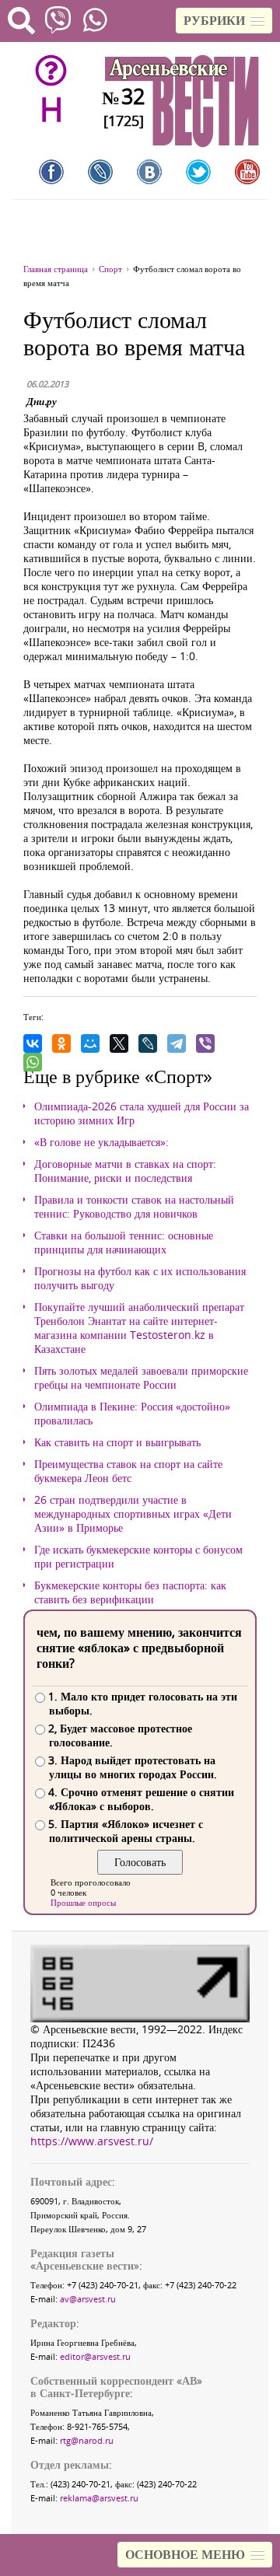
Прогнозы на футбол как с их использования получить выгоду (140, 1278)
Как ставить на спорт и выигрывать (117, 1442)
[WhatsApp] (33, 1062)
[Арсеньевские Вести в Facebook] (51, 172)
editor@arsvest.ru (95, 2356)
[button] (224, 21)
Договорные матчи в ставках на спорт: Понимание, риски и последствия (125, 1171)
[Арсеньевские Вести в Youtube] (247, 172)
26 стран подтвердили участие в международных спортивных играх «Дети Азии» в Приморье (133, 1514)
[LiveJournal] (148, 1043)
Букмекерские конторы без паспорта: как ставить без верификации (130, 1592)
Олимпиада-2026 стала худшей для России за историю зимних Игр (142, 1113)
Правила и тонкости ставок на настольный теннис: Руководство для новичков (134, 1207)
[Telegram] (177, 1043)
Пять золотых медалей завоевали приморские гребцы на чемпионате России (141, 1378)
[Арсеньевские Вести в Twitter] (198, 172)
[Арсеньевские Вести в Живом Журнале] (100, 172)
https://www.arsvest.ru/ (92, 2141)
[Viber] (205, 1043)
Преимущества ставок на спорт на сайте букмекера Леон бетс (128, 1471)
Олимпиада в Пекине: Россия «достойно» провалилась (132, 1414)
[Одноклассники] (61, 1043)
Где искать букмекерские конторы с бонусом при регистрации (138, 1557)
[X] (119, 1043)
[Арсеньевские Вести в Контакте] (149, 172)
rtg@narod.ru (87, 2440)
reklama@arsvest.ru (99, 2498)
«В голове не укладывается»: (101, 1142)
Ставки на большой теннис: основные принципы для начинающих (124, 1243)
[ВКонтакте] (33, 1043)
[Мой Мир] (90, 1043)
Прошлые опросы (83, 1902)
